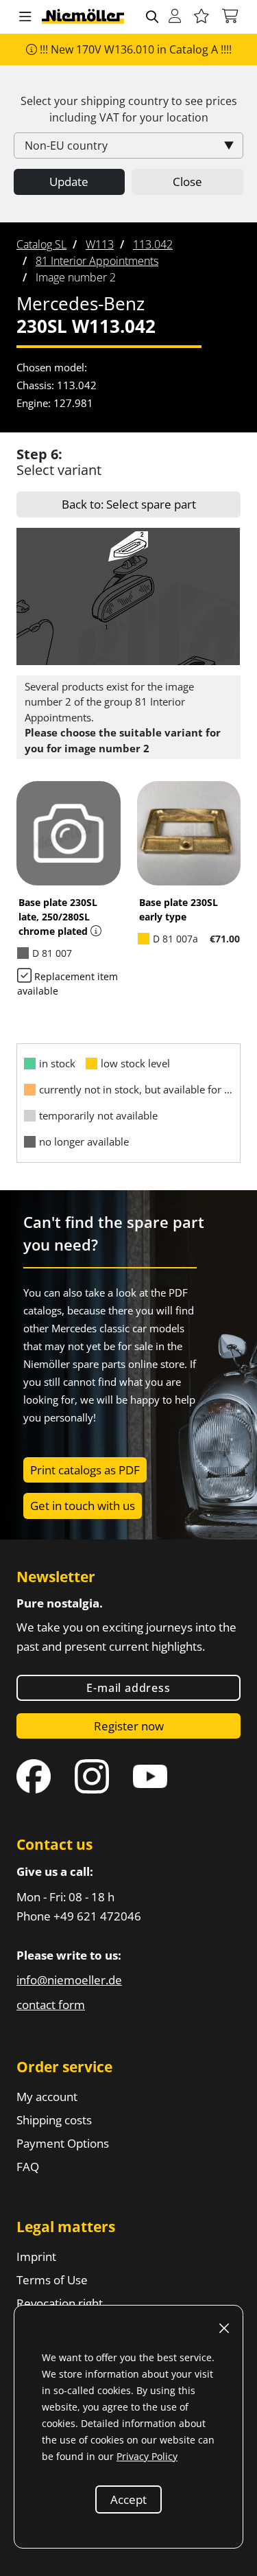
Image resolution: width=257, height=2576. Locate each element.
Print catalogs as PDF (85, 1470)
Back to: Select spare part (129, 504)
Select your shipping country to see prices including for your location (129, 109)
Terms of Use (52, 2280)
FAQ (28, 2167)
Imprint (36, 2256)
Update (69, 182)
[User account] (175, 17)
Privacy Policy (147, 2456)
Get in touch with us (83, 1506)
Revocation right (60, 2303)
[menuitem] (41, 244)
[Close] (224, 2328)
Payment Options (63, 2143)
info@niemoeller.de (69, 1980)
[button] (25, 17)
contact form (51, 2005)
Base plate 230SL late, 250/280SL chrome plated (58, 917)
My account (47, 2097)
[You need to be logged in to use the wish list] (201, 17)
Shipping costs (54, 2120)
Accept (128, 2499)
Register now (129, 1726)
